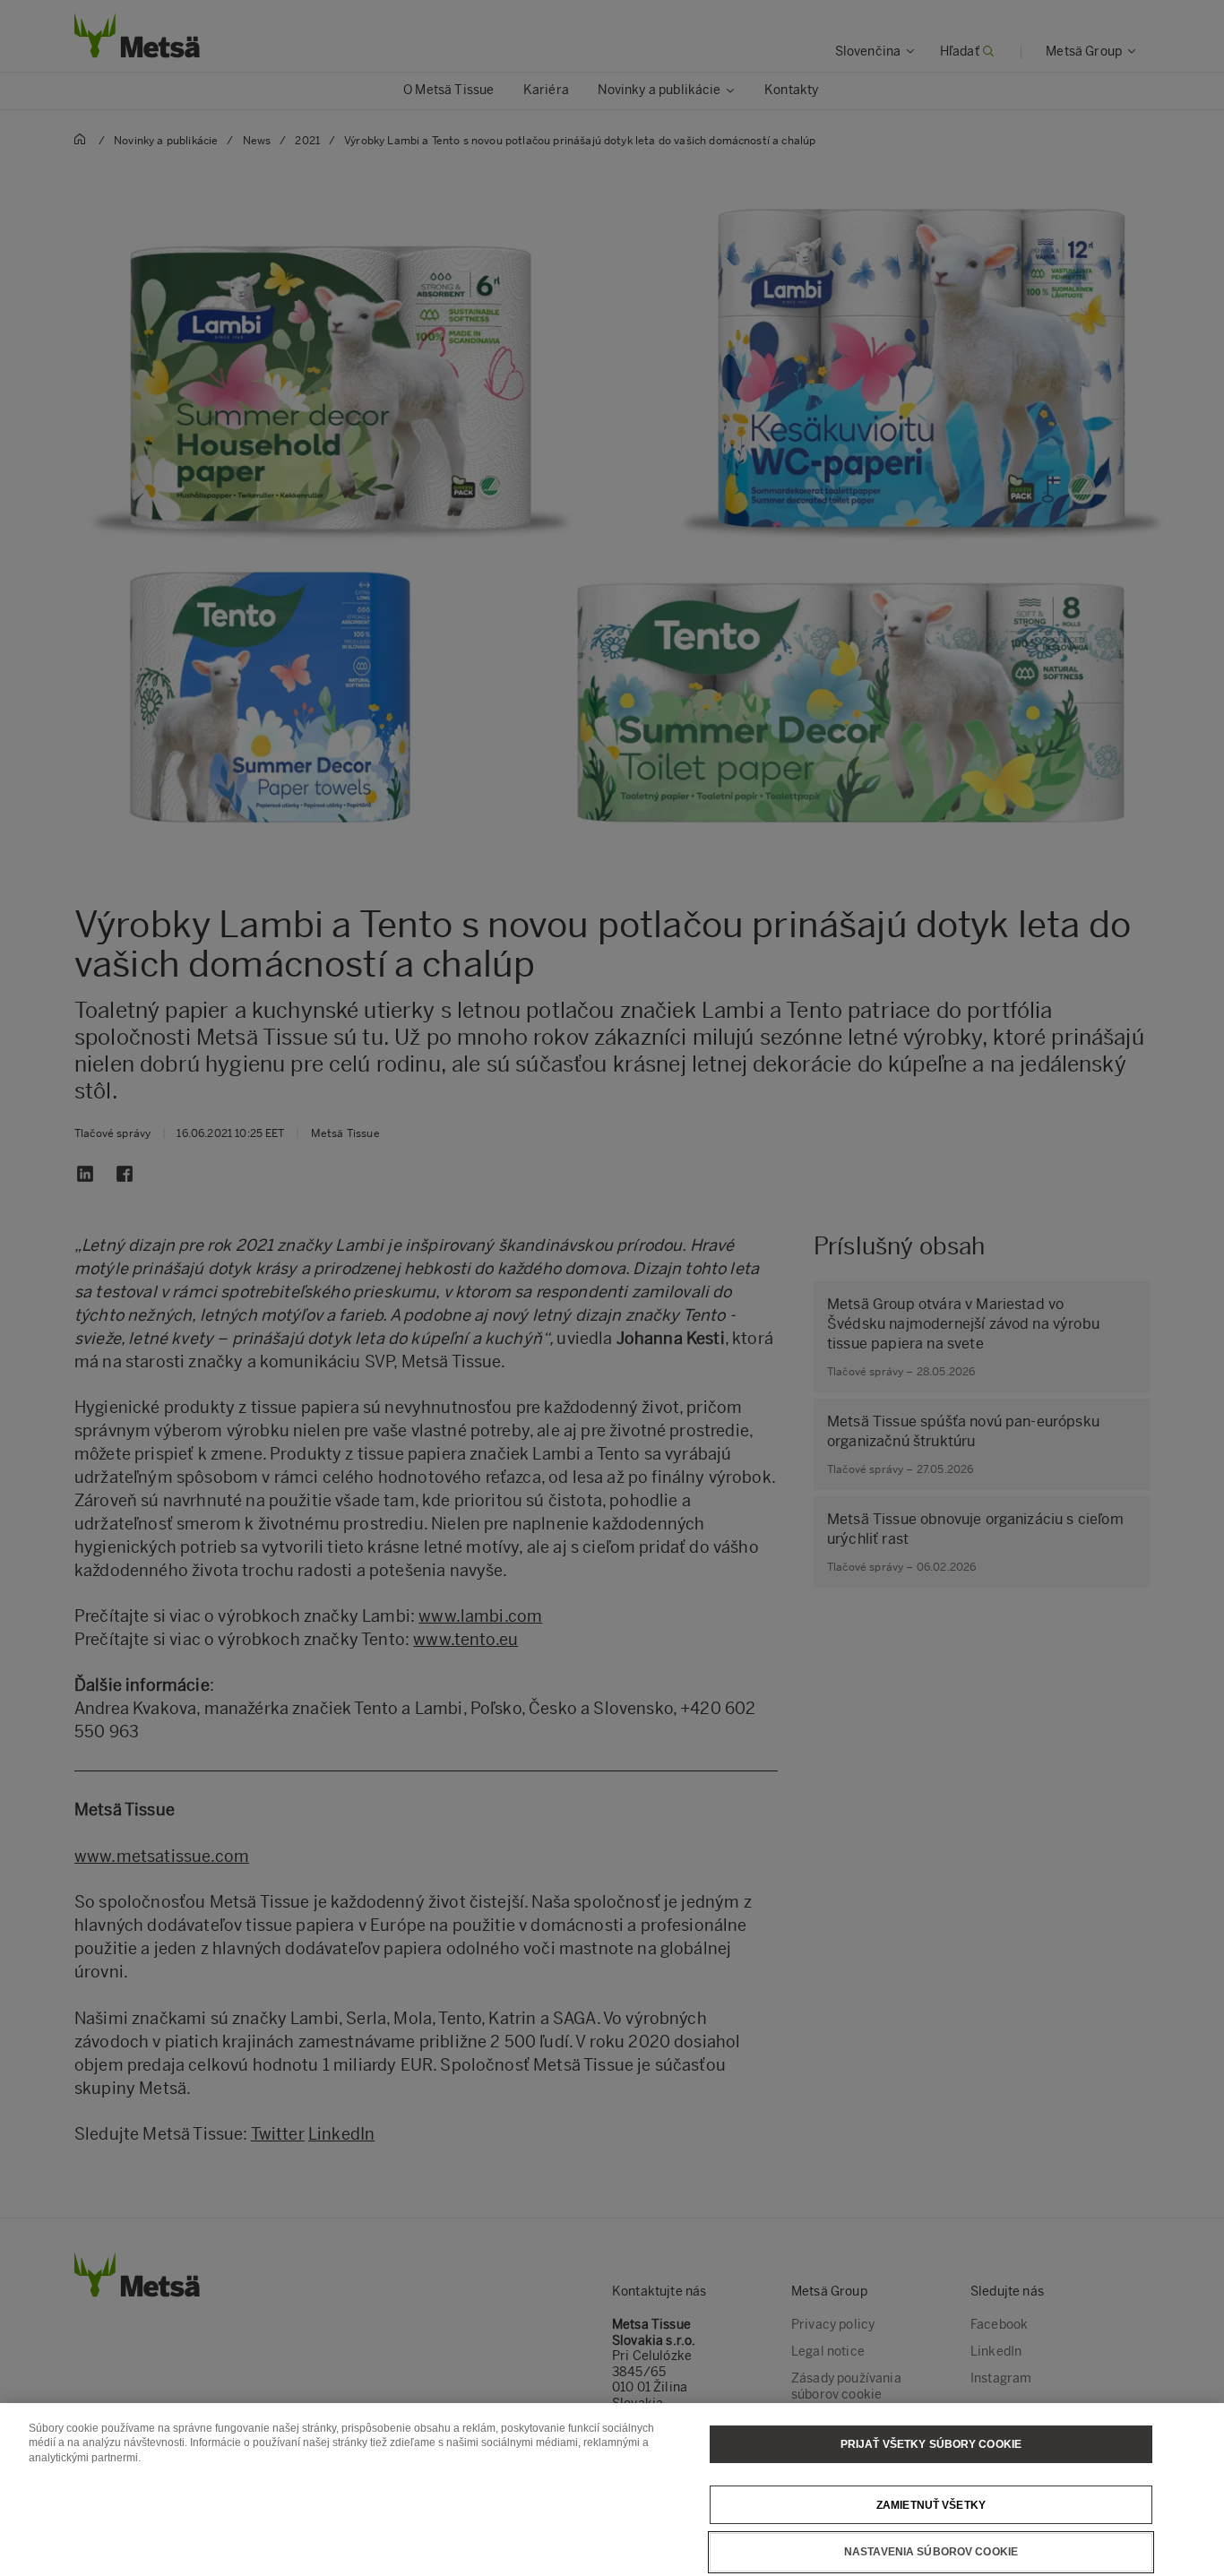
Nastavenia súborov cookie (931, 2552)
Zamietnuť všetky (931, 2504)
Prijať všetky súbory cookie (931, 2444)
